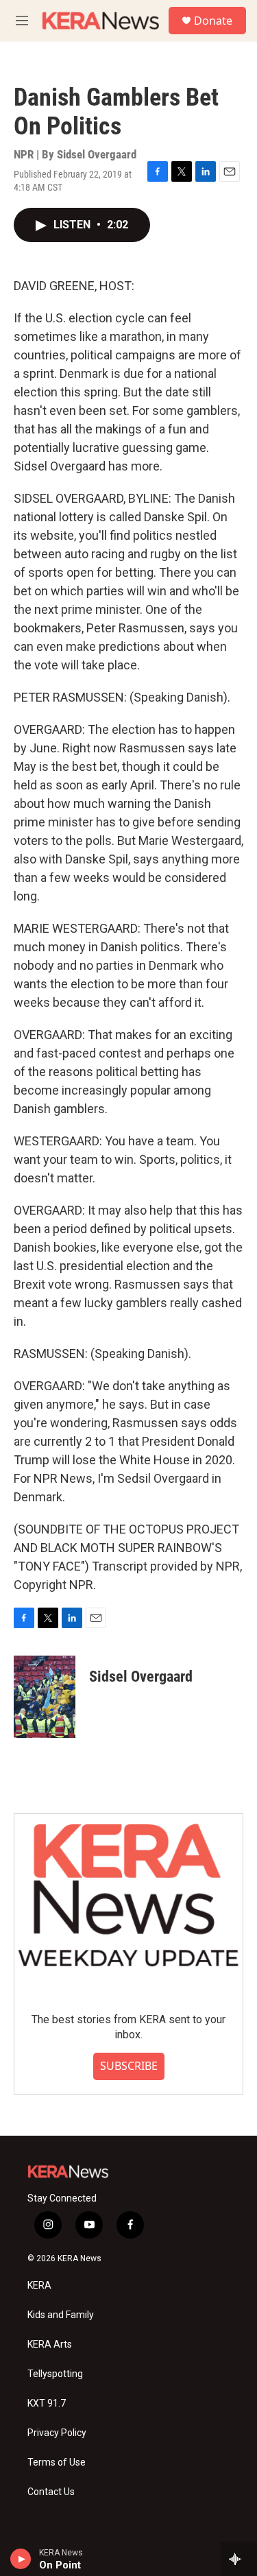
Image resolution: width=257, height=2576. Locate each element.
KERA (39, 2286)
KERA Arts (50, 2345)
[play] (21, 2559)
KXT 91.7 (47, 2404)
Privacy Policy (57, 2433)
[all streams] (239, 2559)
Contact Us (51, 2492)
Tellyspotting (55, 2374)
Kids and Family (61, 2315)
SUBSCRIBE (129, 2066)
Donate (213, 21)
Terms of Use (57, 2462)
